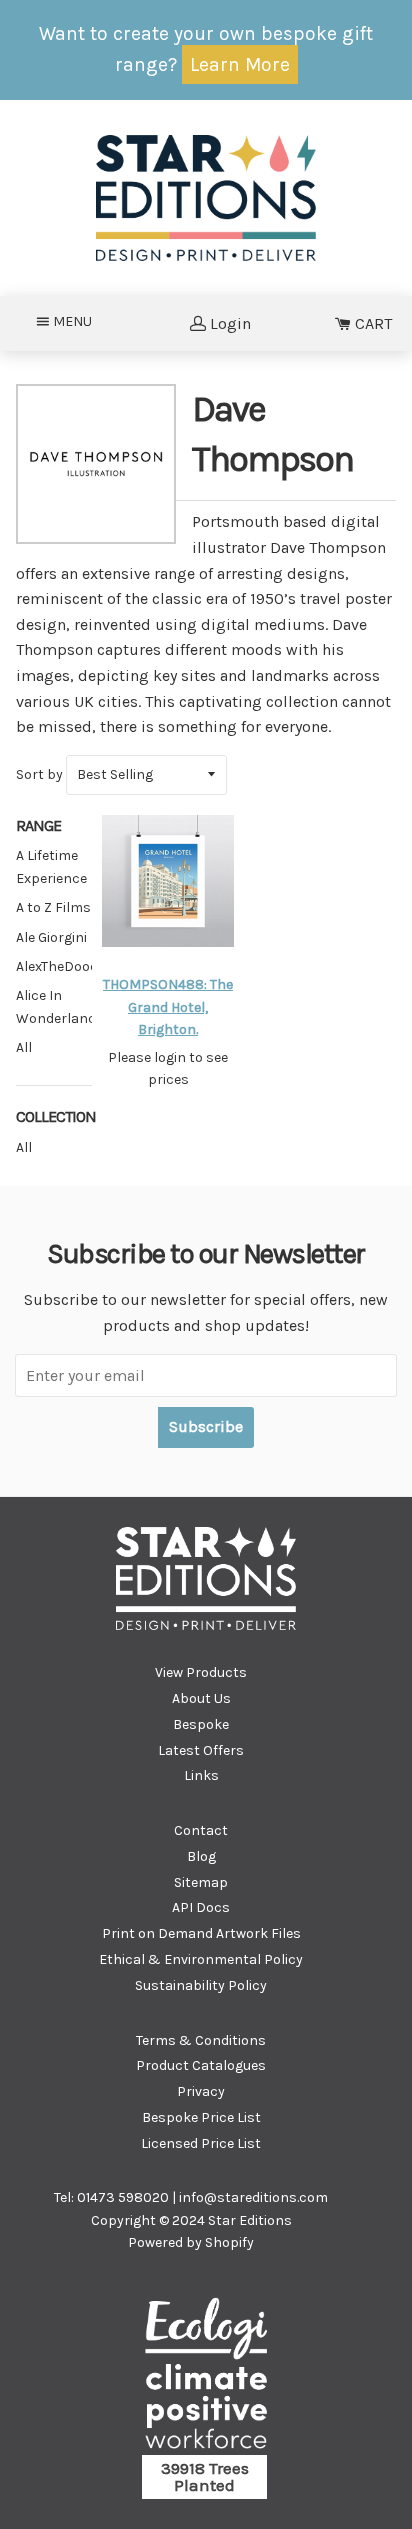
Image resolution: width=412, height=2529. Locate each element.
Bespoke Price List (201, 2117)
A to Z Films (53, 907)
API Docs (201, 1907)
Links (201, 1775)
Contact (201, 1830)
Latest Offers (201, 1750)
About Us (201, 1698)
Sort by (39, 774)
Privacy (201, 2091)
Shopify (229, 2242)
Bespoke (201, 1724)
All (24, 1147)
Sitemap (201, 1882)
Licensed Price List (201, 2143)
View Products (201, 1672)
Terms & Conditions (201, 2040)
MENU (78, 321)
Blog (201, 1856)
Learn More (240, 64)
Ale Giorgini (51, 937)
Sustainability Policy (201, 1985)
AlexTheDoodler (65, 966)
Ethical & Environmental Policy (201, 1959)
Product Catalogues (201, 2065)
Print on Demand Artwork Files (201, 1933)
